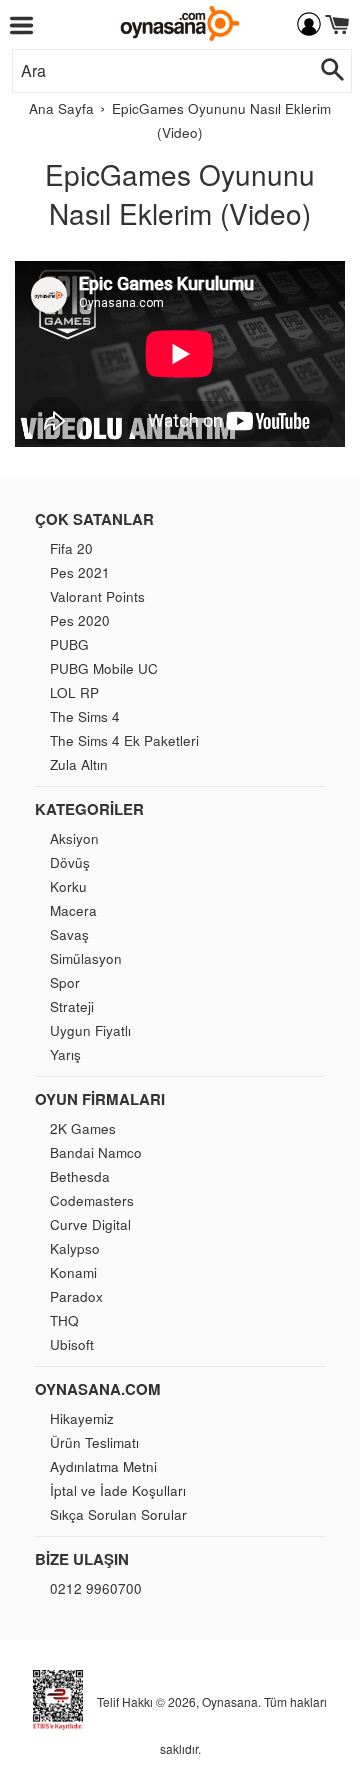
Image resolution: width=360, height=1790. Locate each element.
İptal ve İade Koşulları (118, 1490)
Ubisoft (72, 1344)
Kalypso (75, 1248)
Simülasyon (86, 958)
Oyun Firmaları (100, 1099)
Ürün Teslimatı (94, 1442)
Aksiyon (74, 838)
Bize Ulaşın (82, 1559)
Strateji (72, 1006)
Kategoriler (89, 809)
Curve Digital (90, 1224)
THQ (64, 1320)
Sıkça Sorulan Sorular (118, 1514)
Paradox (76, 1296)
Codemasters (92, 1200)
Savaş (69, 934)
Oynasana (230, 1701)
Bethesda (80, 1176)
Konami (73, 1272)
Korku (68, 886)
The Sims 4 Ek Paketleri (124, 740)
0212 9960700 (96, 1588)
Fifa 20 (71, 548)
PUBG (69, 644)
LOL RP (74, 692)
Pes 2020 (80, 620)
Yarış (65, 1054)
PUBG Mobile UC (104, 668)
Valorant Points (97, 596)
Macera (73, 910)
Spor (65, 982)
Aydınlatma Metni (103, 1466)
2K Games (83, 1128)
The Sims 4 (85, 716)
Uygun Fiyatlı (90, 1030)
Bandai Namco (96, 1152)
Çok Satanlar (94, 519)
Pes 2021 (80, 572)
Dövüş (70, 862)
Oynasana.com (98, 1389)
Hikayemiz (82, 1418)
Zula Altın (79, 764)
